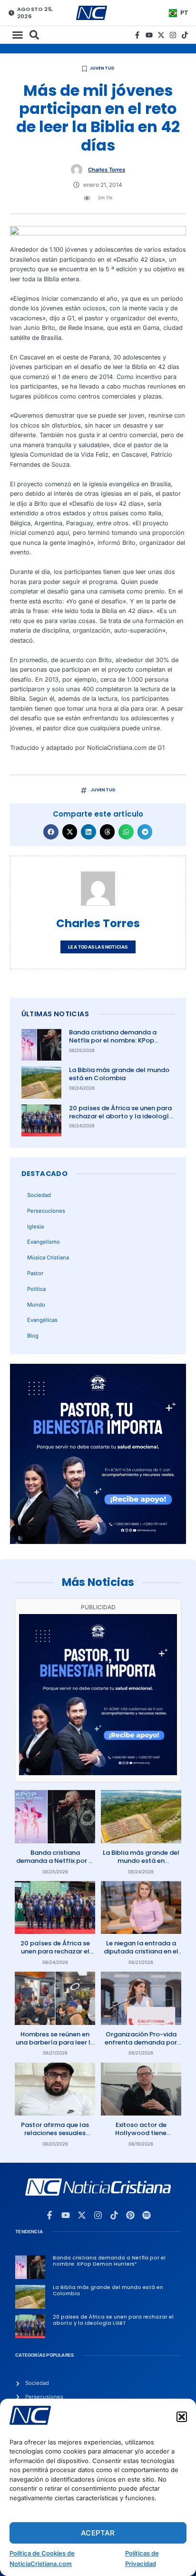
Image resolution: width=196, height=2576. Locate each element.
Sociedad (39, 1195)
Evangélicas (42, 1320)
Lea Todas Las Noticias (98, 947)
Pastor (35, 1273)
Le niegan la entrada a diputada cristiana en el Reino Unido (141, 1951)
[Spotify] (147, 2215)
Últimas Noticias (55, 1014)
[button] (182, 2417)
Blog (33, 1336)
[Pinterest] (130, 2215)
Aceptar (98, 2533)
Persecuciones (46, 1211)
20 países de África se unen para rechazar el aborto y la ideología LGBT (121, 1116)
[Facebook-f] (137, 35)
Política (36, 1289)
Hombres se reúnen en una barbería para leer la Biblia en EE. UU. (55, 2042)
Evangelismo (44, 1242)
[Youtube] (149, 35)
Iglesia (35, 1227)
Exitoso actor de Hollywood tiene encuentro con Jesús (141, 2133)
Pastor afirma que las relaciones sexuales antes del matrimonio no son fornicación (55, 2137)
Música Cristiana (48, 1257)
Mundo (36, 1305)
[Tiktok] (185, 35)
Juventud (103, 68)
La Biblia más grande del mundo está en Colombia (119, 1074)
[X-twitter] (161, 35)
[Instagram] (173, 35)
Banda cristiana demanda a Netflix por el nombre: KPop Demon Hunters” (113, 1040)
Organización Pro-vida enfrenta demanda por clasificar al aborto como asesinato (141, 2046)
